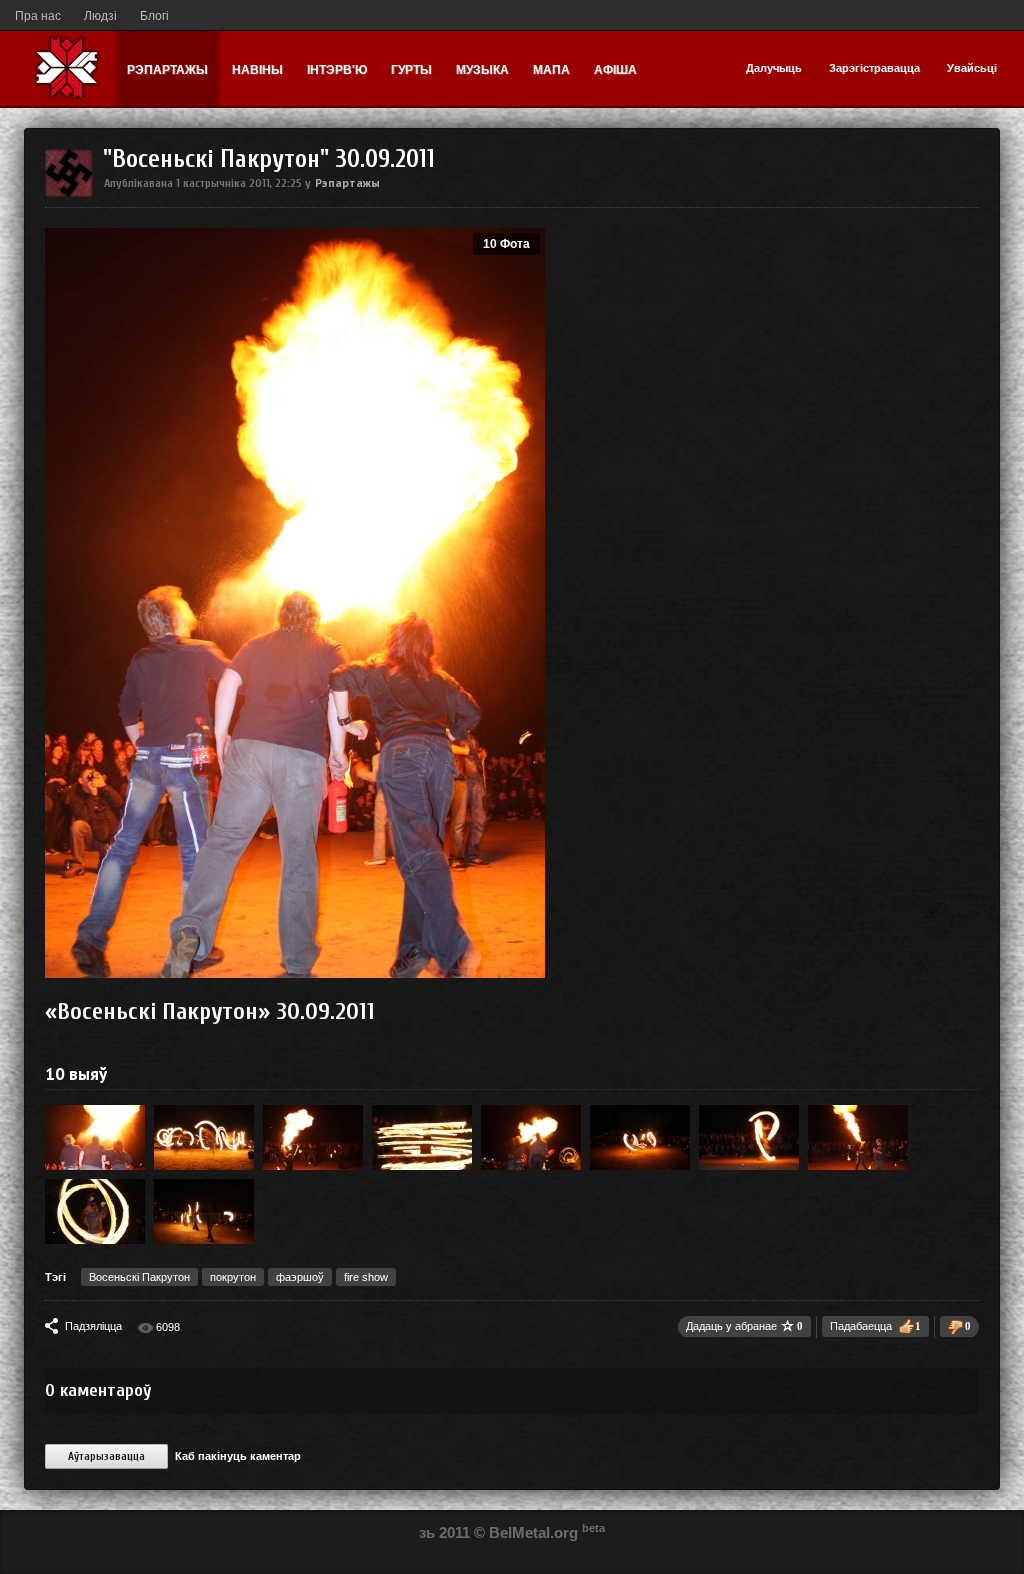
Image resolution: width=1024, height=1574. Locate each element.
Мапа (551, 70)
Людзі (100, 16)
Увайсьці (972, 68)
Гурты (411, 70)
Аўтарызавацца (106, 1456)
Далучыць (774, 68)
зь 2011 (444, 1532)
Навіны (257, 70)
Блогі (154, 16)
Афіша (615, 70)
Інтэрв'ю (337, 70)
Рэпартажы (167, 70)
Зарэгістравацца (874, 68)
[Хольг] (69, 193)
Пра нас (38, 16)
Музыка (482, 70)
